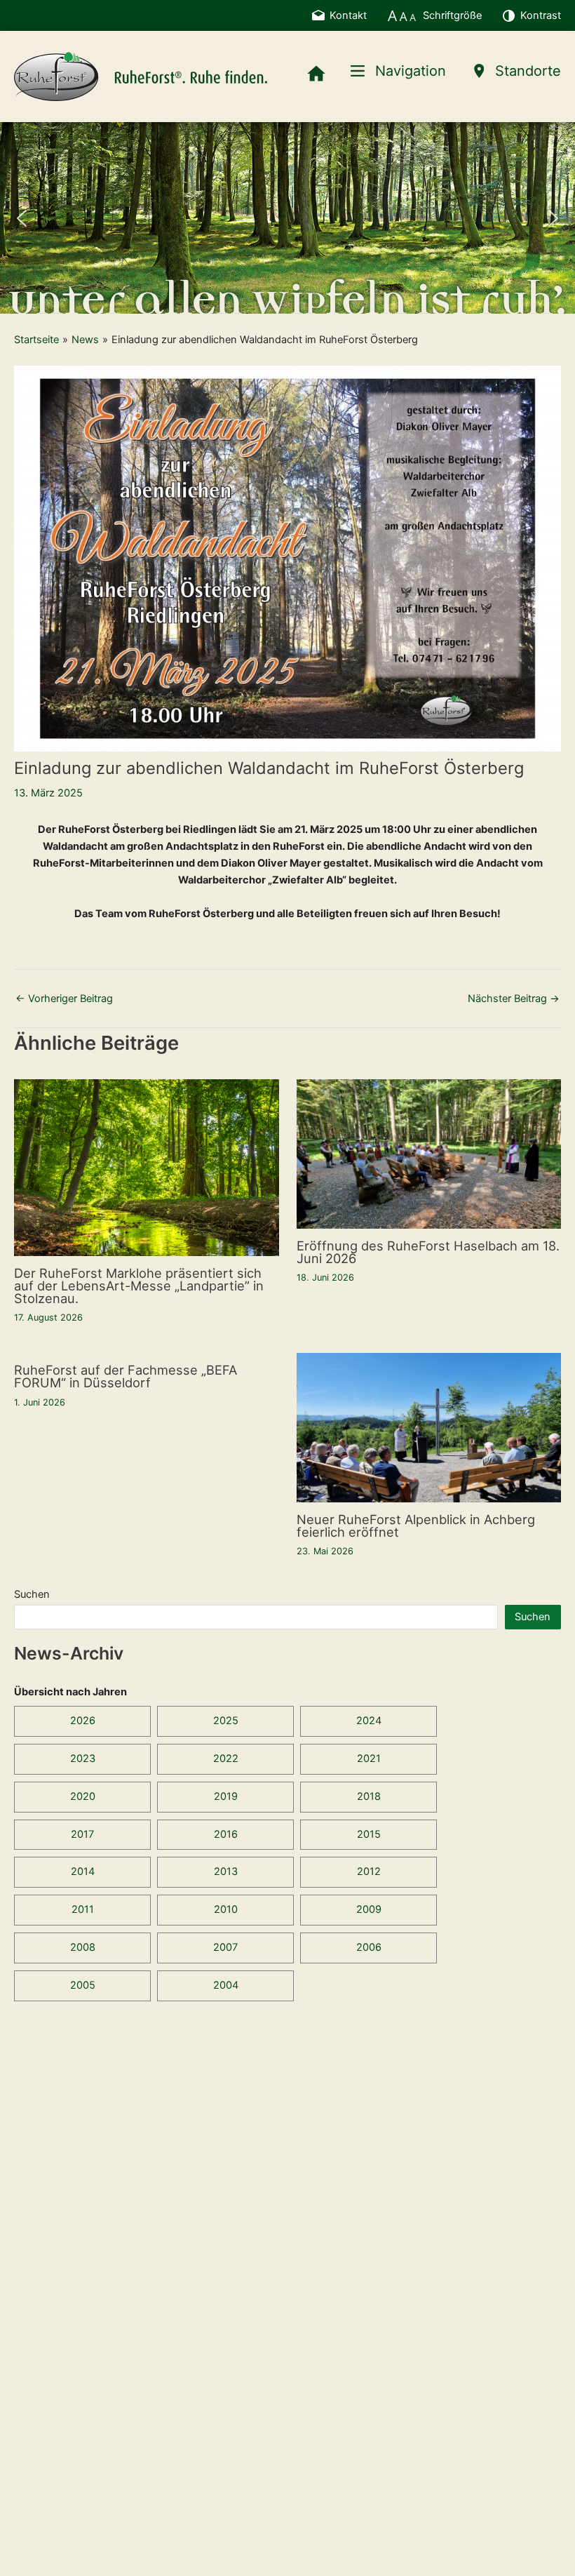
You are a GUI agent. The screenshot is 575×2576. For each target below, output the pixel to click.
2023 (83, 1759)
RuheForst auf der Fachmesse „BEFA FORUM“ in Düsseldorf (126, 1376)
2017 (82, 1834)
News (85, 340)
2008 (83, 1947)
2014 (83, 1871)
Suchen (32, 1594)
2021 (369, 1759)
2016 (226, 1834)
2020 (83, 1796)
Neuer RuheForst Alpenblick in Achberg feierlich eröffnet (416, 1526)
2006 (369, 1947)
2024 (369, 1721)
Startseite (36, 340)
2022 (226, 1759)
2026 (83, 1721)
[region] (287, 218)
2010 (226, 1909)
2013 (226, 1871)
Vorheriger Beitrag (64, 999)
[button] (22, 218)
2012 (369, 1871)
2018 (369, 1796)
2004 (226, 1985)
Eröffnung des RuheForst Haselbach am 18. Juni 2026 (428, 1252)
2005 (83, 1985)
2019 (226, 1796)
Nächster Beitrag (514, 999)
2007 (225, 1947)
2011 (83, 1909)
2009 (369, 1909)
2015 (369, 1834)
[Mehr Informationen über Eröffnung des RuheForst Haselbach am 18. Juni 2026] (429, 1154)
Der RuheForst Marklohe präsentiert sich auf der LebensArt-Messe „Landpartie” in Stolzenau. (139, 1286)
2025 (226, 1721)
